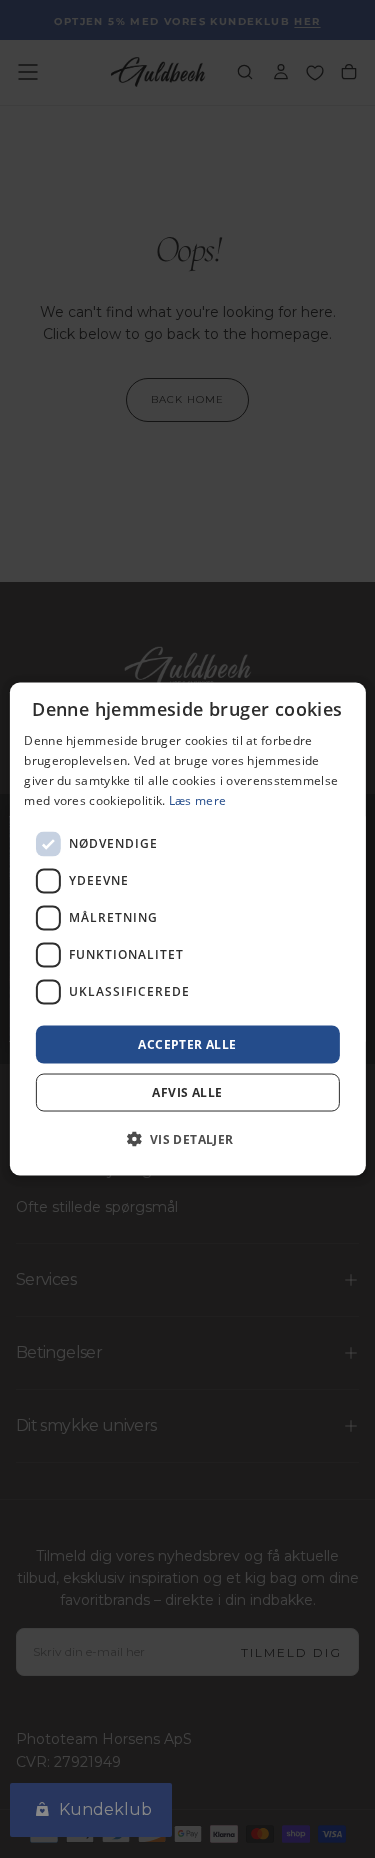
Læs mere (197, 799)
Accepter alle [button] (187, 1043)
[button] (187, 1138)
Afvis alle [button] (187, 1091)
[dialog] (187, 929)
